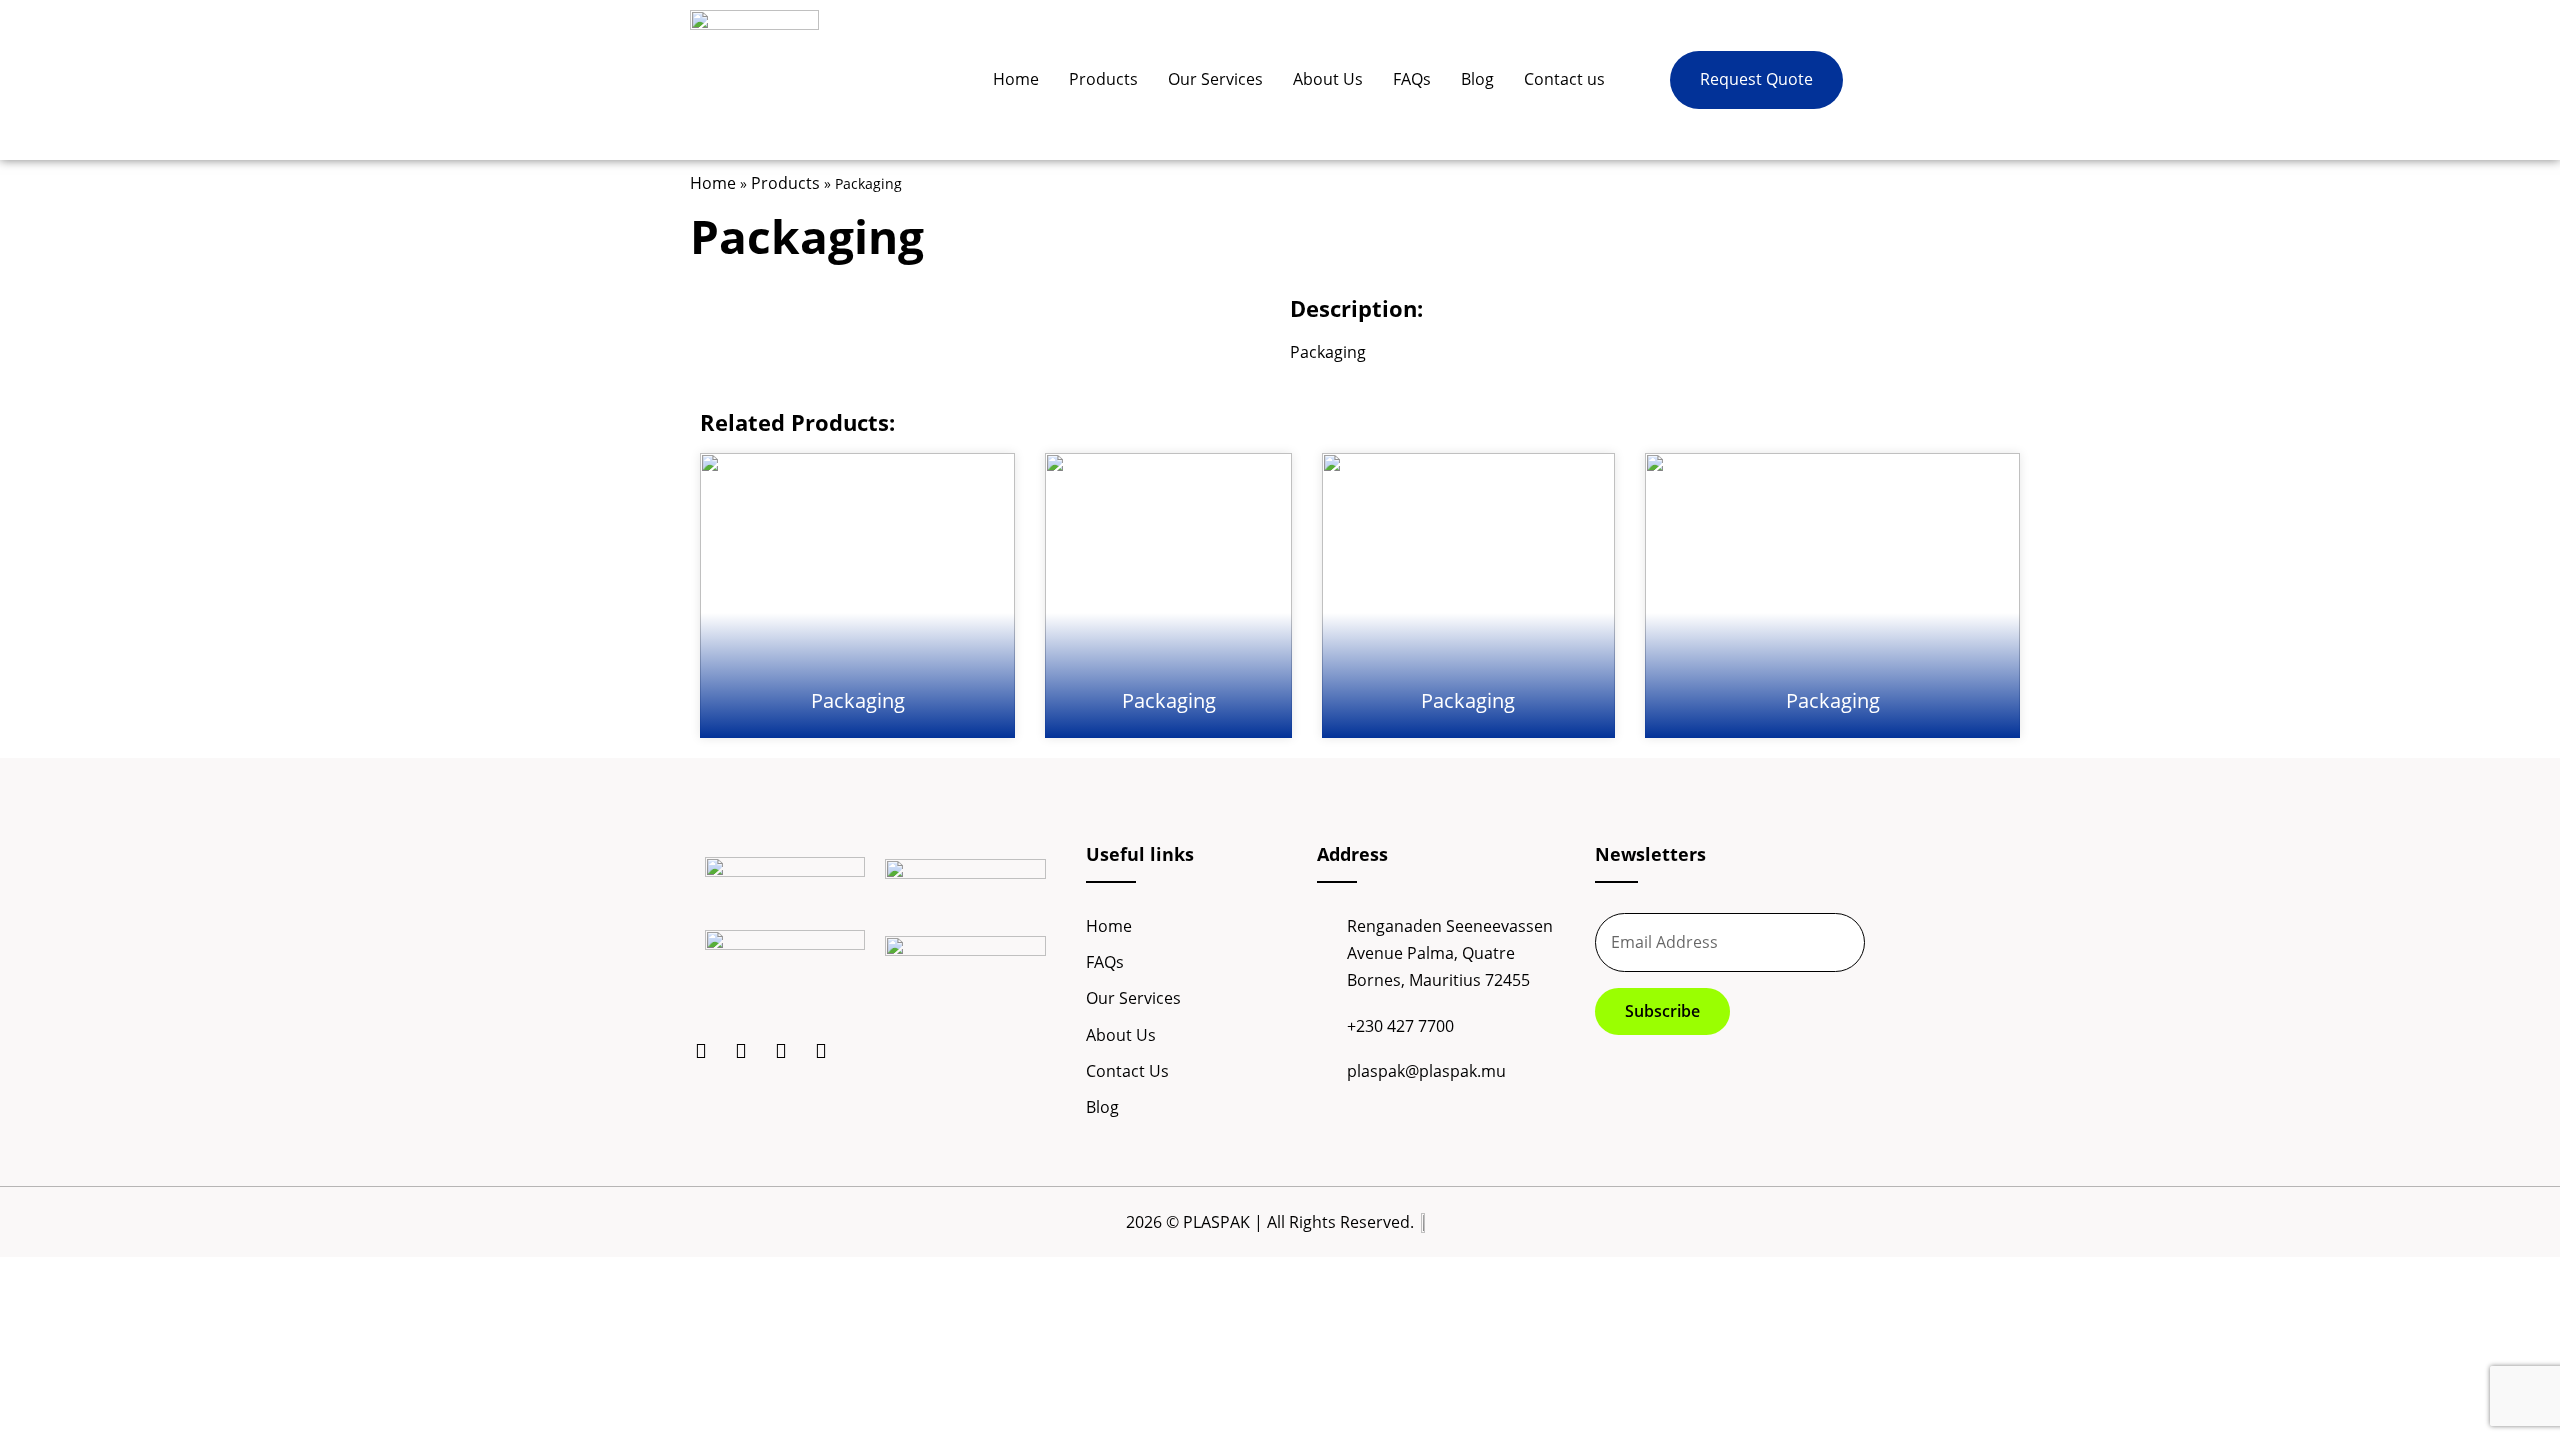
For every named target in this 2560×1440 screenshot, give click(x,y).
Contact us (1564, 79)
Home (1016, 79)
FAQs (1412, 79)
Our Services (1215, 79)
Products (1103, 79)
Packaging (858, 700)
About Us (1328, 79)
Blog (1477, 79)
